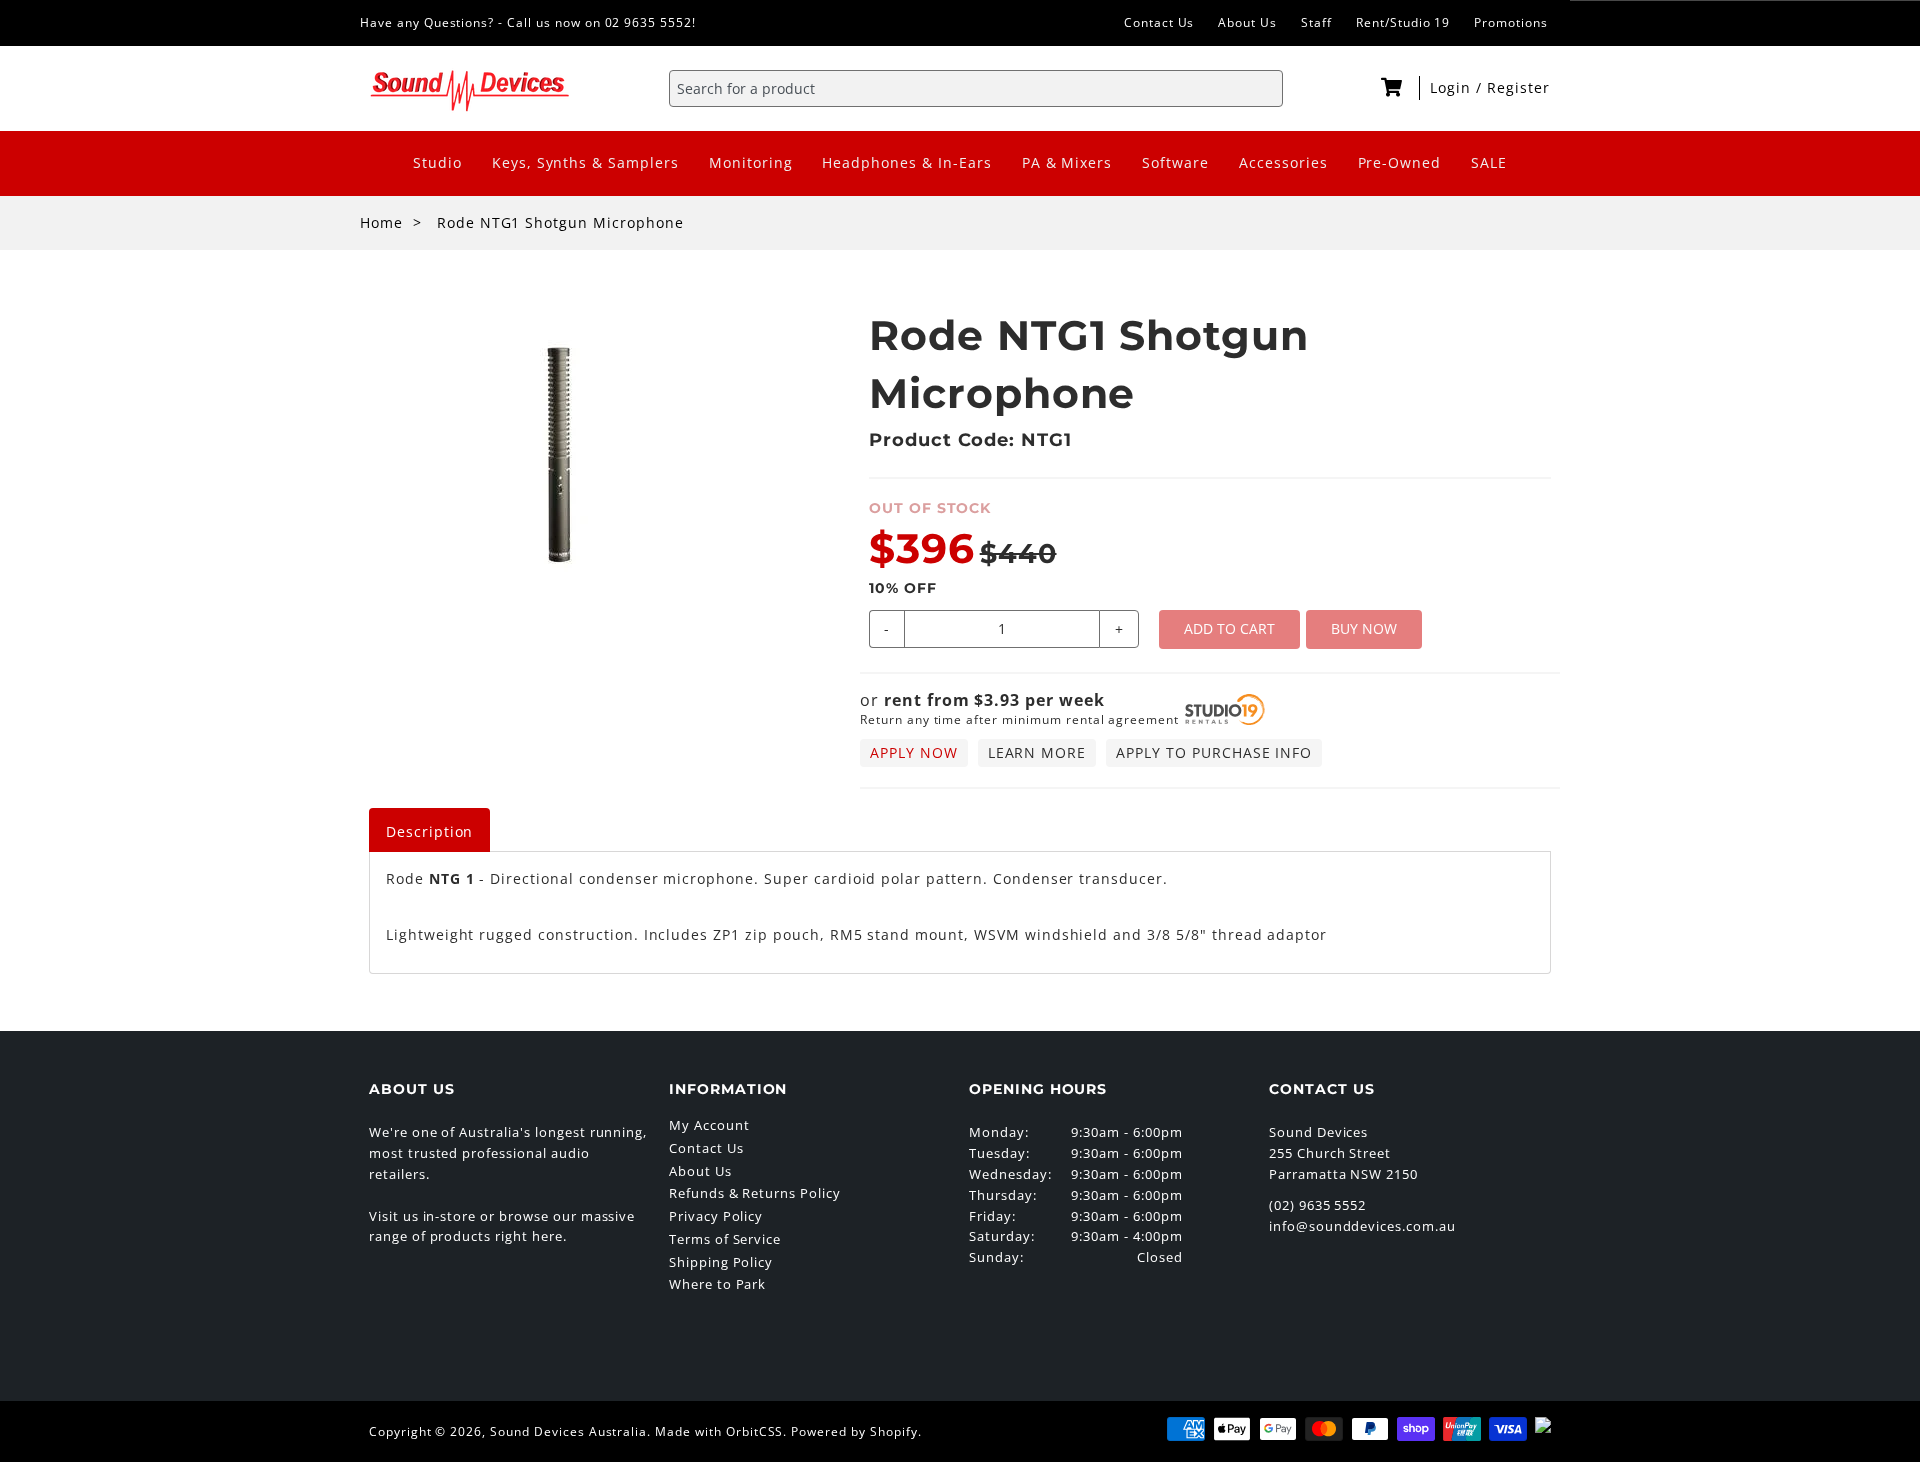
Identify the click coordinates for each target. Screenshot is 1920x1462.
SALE (1489, 162)
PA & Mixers (1067, 162)
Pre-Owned (1400, 162)
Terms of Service (725, 1239)
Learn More (1037, 752)
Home (381, 222)
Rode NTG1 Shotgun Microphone (560, 222)
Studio (437, 162)
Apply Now (914, 752)
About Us (1247, 22)
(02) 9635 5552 (1317, 1205)
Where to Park (717, 1284)
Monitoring (751, 162)
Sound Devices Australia (568, 1431)
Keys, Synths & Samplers (585, 162)
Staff (1316, 22)
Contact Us (1159, 22)
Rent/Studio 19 (1403, 22)
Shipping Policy (721, 1262)
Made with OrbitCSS (719, 1431)
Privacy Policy (716, 1216)
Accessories (1283, 162)
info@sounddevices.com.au (1362, 1226)
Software (1175, 162)
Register (1518, 87)
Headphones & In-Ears (906, 162)
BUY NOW (1364, 628)
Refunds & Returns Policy (755, 1193)
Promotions (1511, 22)
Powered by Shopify (854, 1431)
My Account (709, 1125)
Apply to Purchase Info (1214, 752)
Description (430, 831)
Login (1453, 87)
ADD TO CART (1229, 628)
